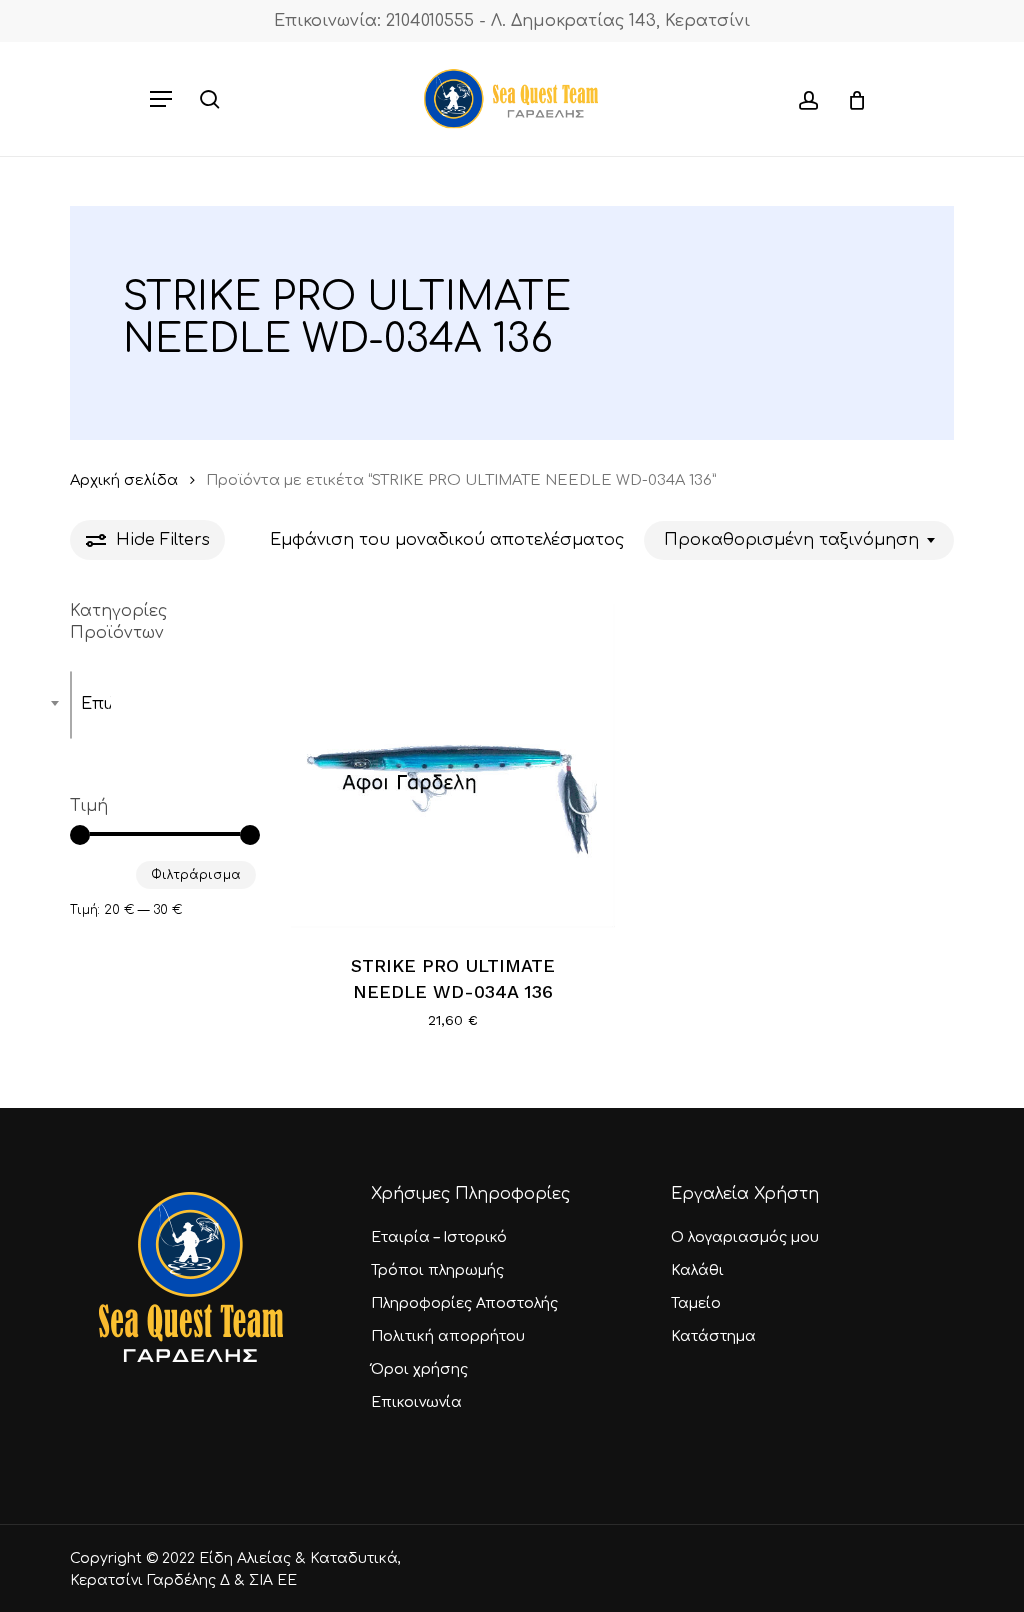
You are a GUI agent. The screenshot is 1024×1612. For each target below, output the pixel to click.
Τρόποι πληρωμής (437, 1270)
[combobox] (799, 540)
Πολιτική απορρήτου (448, 1336)
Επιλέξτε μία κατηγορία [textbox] (96, 704)
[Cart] (849, 99)
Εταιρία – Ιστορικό (439, 1237)
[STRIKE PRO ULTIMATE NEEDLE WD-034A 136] (453, 766)
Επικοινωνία (416, 1402)
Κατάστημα (713, 1336)
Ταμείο (696, 1303)
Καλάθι (697, 1270)
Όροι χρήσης (419, 1369)
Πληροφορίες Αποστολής (464, 1303)
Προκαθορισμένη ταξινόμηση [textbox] (791, 540)
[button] (161, 99)
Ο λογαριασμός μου (745, 1237)
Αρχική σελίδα (124, 480)
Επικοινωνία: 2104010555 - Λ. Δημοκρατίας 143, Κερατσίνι (512, 21)
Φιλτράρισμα (196, 875)
